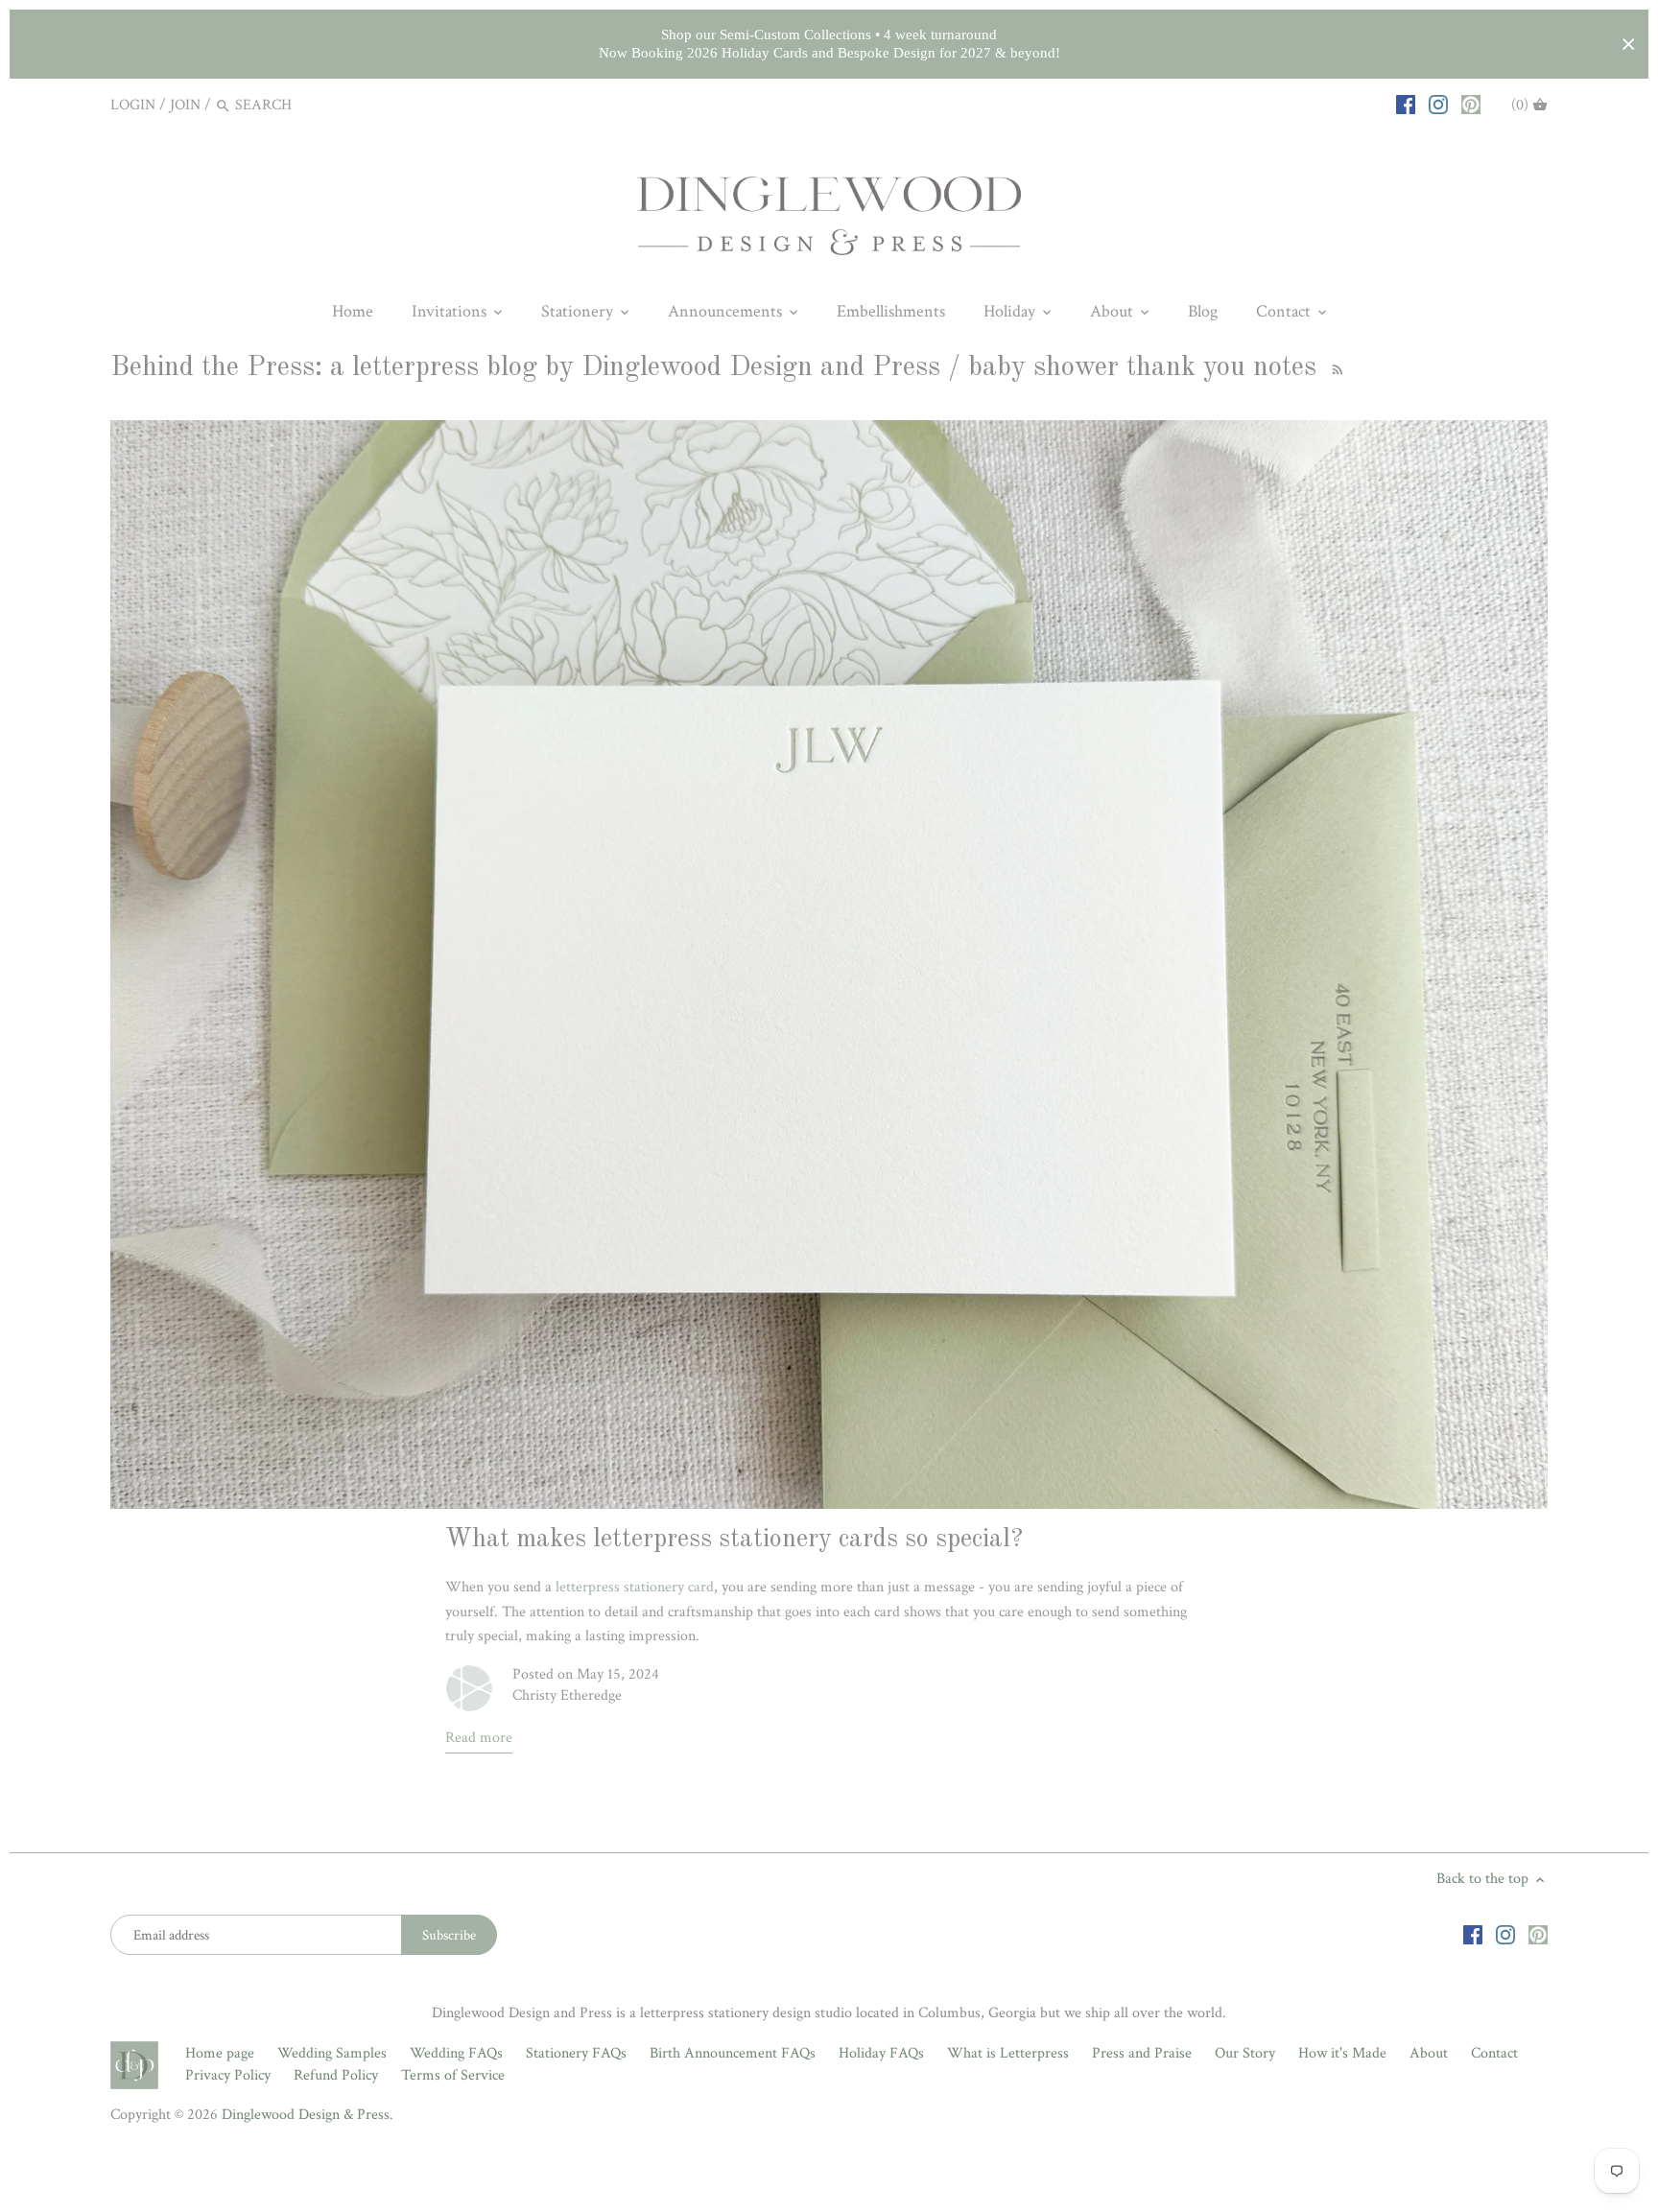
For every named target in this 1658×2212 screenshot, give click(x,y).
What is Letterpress (1008, 2053)
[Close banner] (1629, 45)
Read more (479, 1738)
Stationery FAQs (576, 2053)
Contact (1494, 2053)
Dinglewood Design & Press (306, 2115)
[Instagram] (1438, 105)
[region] (829, 44)
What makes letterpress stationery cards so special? (734, 1540)
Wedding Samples (332, 2053)
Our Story (1245, 2053)
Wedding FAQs (456, 2053)
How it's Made (1342, 2053)
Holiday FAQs (881, 2053)
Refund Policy (336, 2075)
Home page (220, 2053)
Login (133, 105)
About (1429, 2053)
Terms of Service (453, 2075)
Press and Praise (1142, 2053)
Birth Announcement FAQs (733, 2053)
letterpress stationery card (635, 1587)
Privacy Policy (228, 2075)
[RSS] (1335, 368)
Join (185, 105)
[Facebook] (1406, 105)
